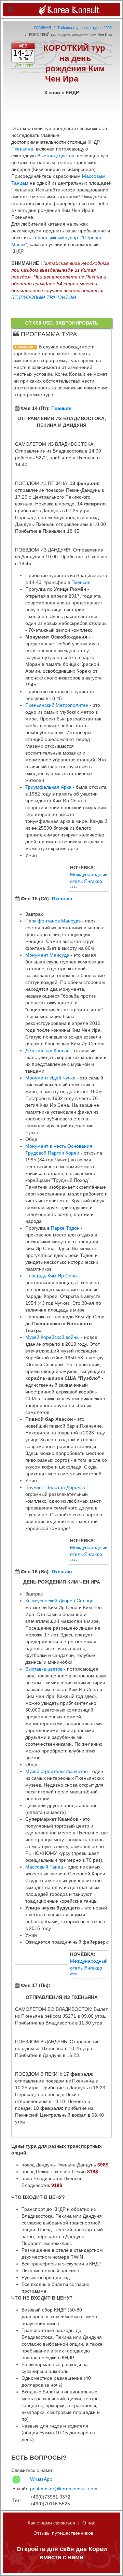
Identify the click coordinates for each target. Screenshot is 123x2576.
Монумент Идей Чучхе (50, 1078)
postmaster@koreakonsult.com (64, 2489)
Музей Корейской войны (52, 1337)
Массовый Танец (44, 1867)
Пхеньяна (22, 149)
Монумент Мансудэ (47, 955)
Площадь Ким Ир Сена (51, 1276)
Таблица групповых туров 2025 (85, 28)
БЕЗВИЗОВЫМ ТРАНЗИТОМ (44, 297)
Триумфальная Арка (48, 787)
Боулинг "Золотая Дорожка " (57, 1487)
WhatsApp (41, 2479)
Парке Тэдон (65, 1228)
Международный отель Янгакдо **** (89, 881)
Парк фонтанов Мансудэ (53, 921)
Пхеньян (61, 408)
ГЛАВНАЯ (43, 28)
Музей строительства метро (57, 1771)
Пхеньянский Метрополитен (57, 705)
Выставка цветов (44, 1669)
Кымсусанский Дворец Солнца (59, 1601)
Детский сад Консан (47, 1050)
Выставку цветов (56, 156)
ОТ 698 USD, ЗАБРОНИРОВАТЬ (62, 323)
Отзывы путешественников (63, 2533)
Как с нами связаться (51, 2523)
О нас (89, 2523)
